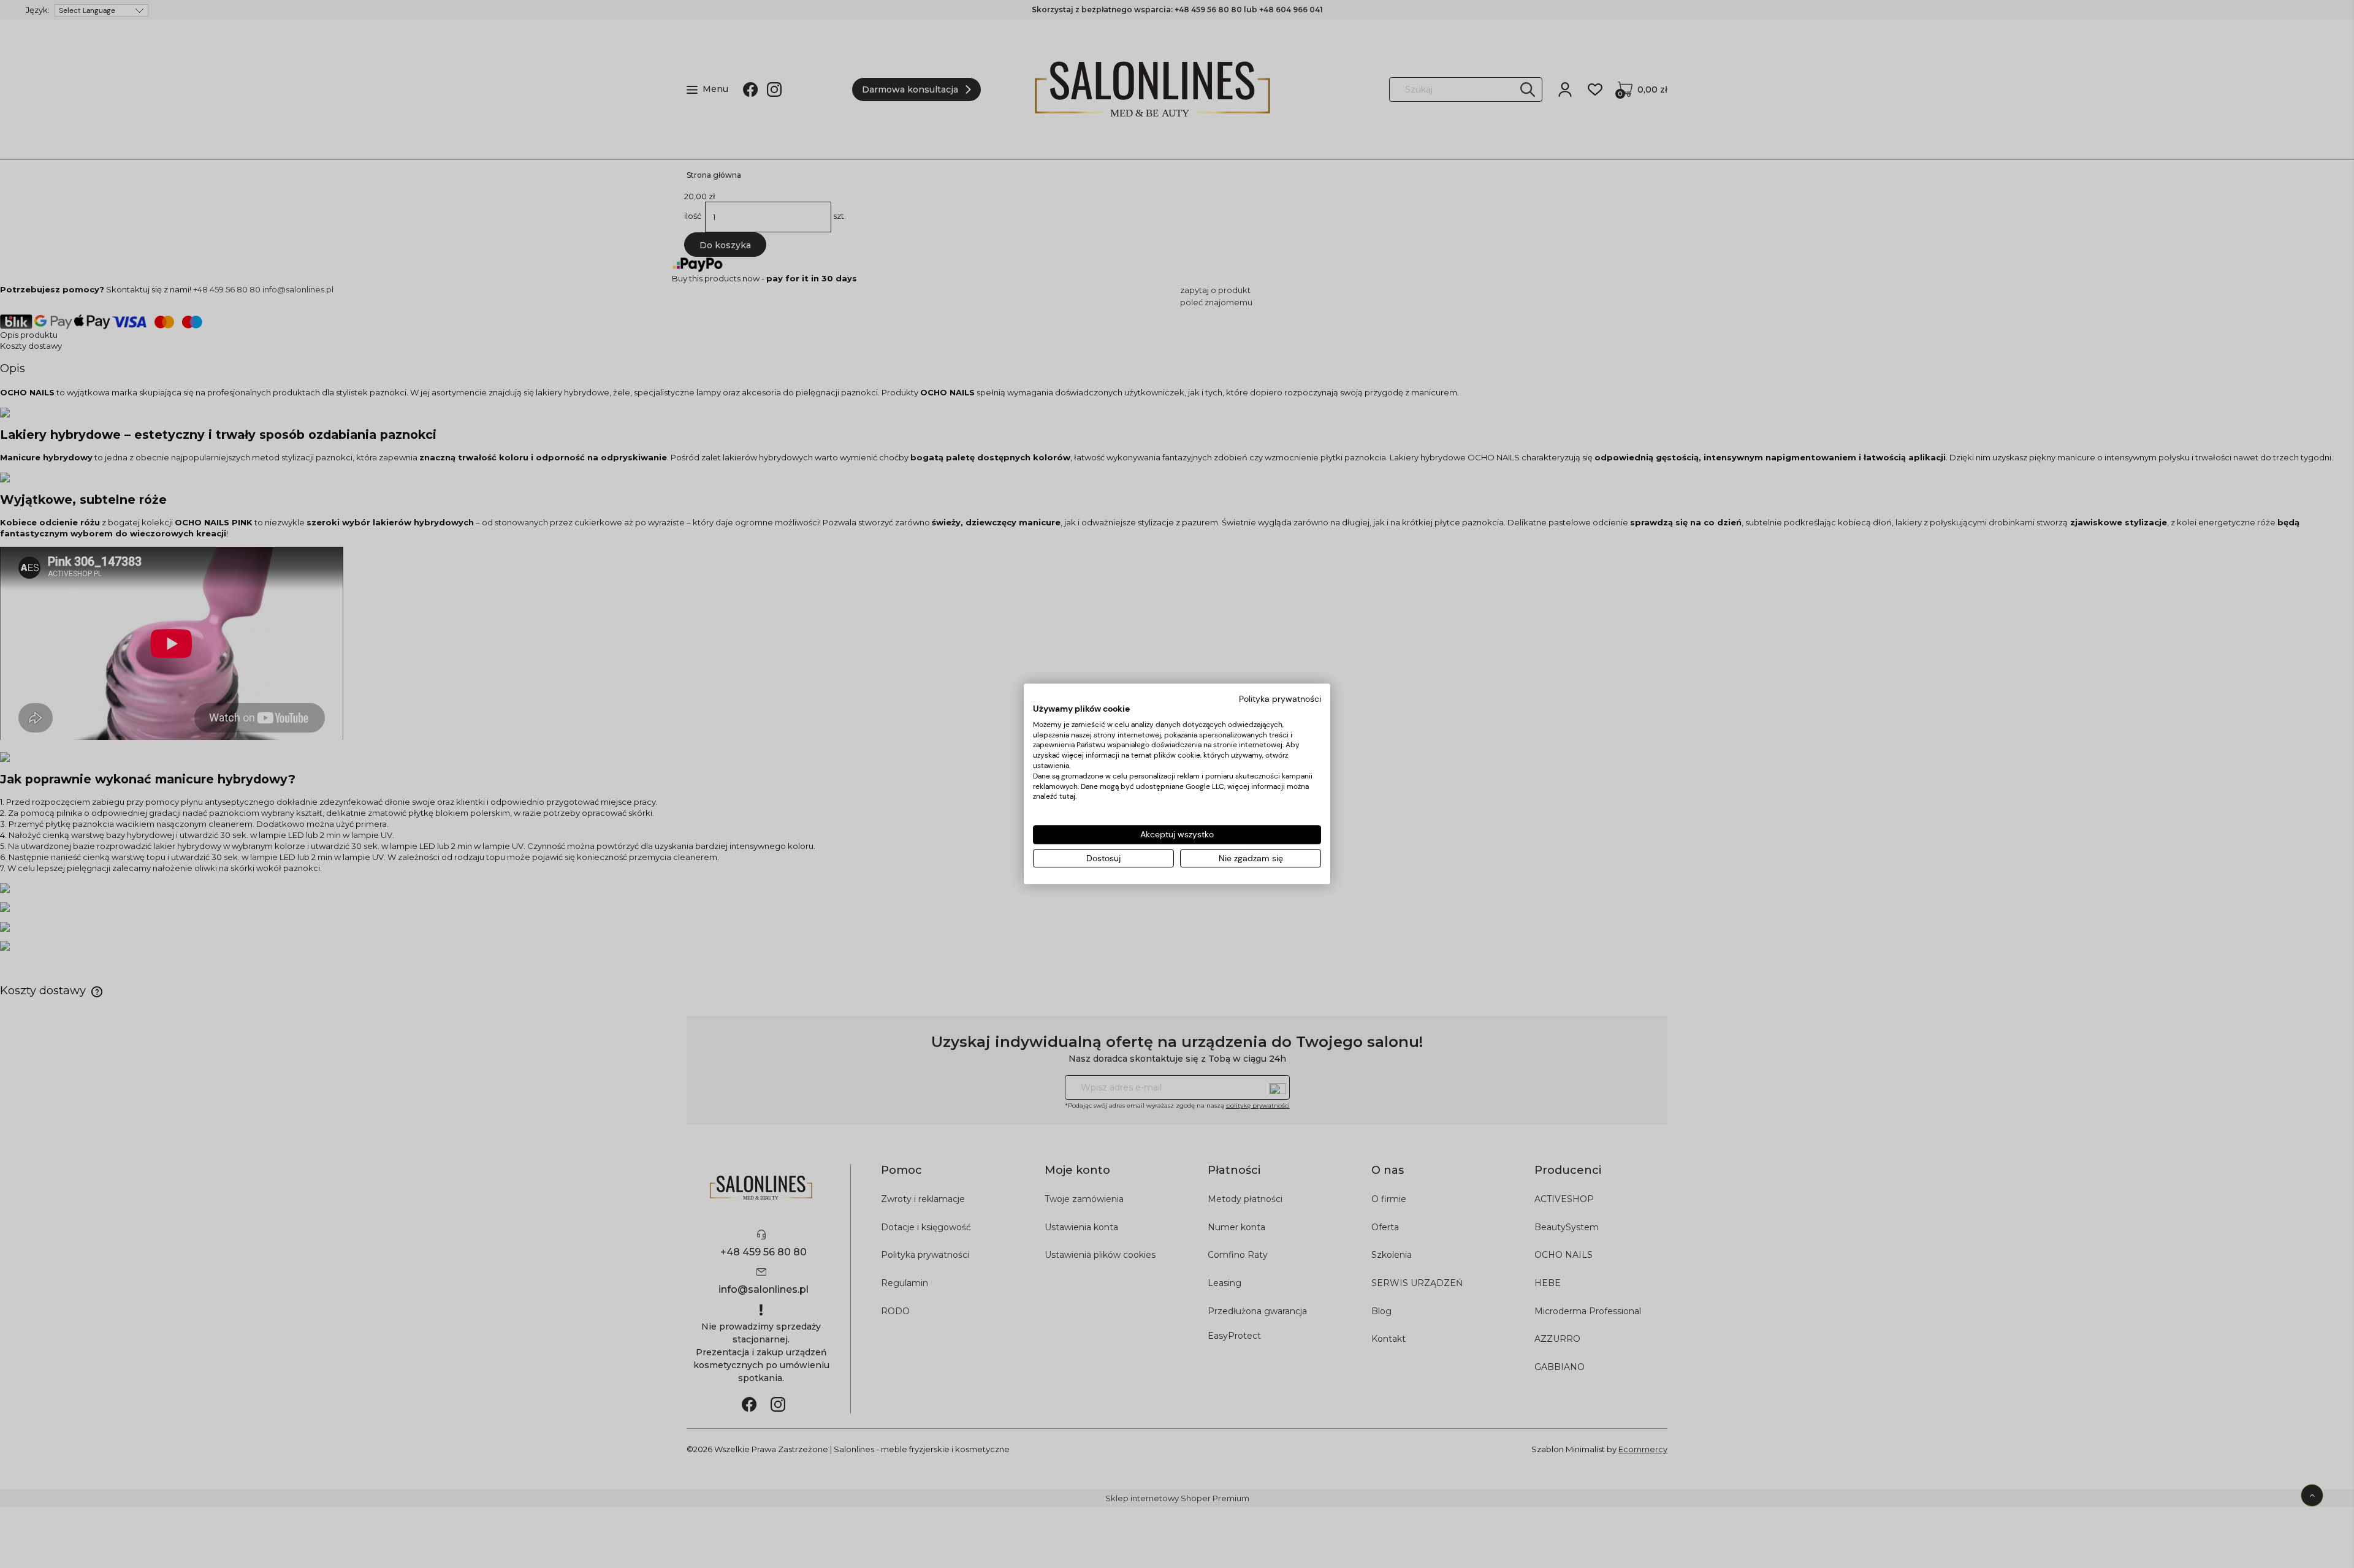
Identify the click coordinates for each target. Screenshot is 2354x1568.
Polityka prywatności (1280, 699)
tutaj (1067, 797)
